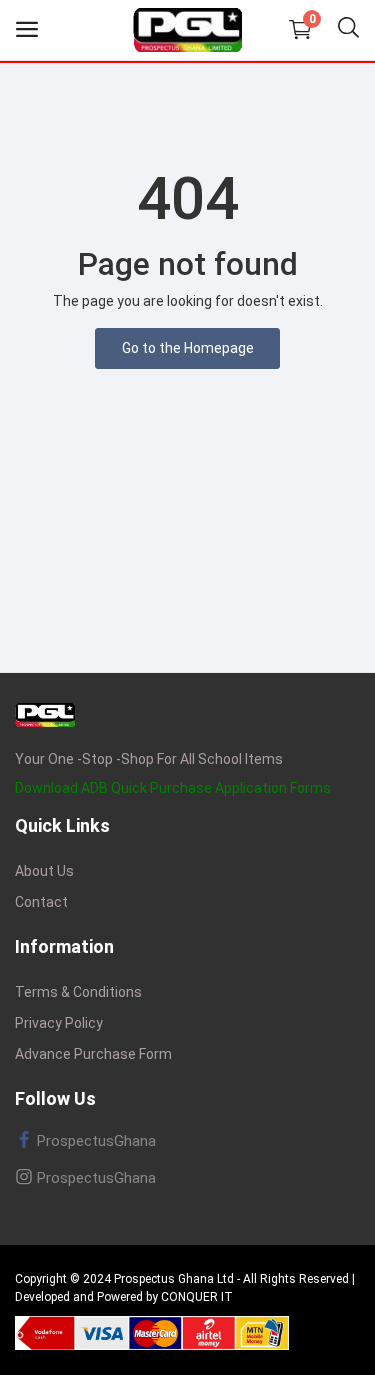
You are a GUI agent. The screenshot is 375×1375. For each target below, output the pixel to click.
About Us (44, 871)
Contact (41, 902)
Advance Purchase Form (93, 1054)
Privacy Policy (59, 1023)
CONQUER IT (197, 1297)
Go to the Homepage (188, 348)
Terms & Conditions (78, 992)
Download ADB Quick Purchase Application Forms (173, 788)
